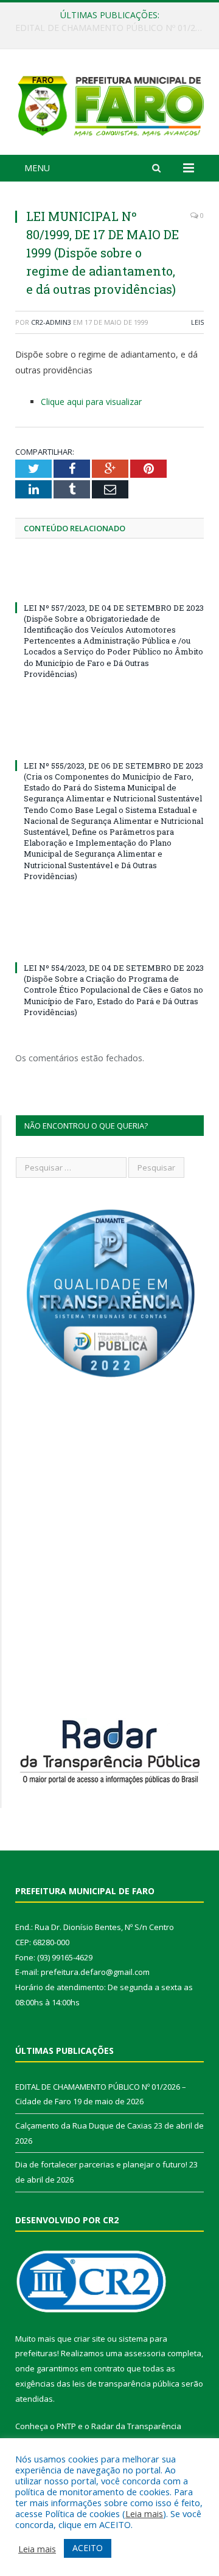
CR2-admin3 (51, 322)
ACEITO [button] (88, 2548)
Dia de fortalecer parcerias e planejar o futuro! (101, 2164)
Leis (197, 322)
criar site (89, 2339)
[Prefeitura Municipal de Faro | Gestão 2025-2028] (109, 104)
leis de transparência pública (126, 2384)
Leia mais (144, 2513)
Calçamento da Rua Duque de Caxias (106, 28)
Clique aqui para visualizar (91, 402)
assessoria (145, 2353)
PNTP (66, 2426)
